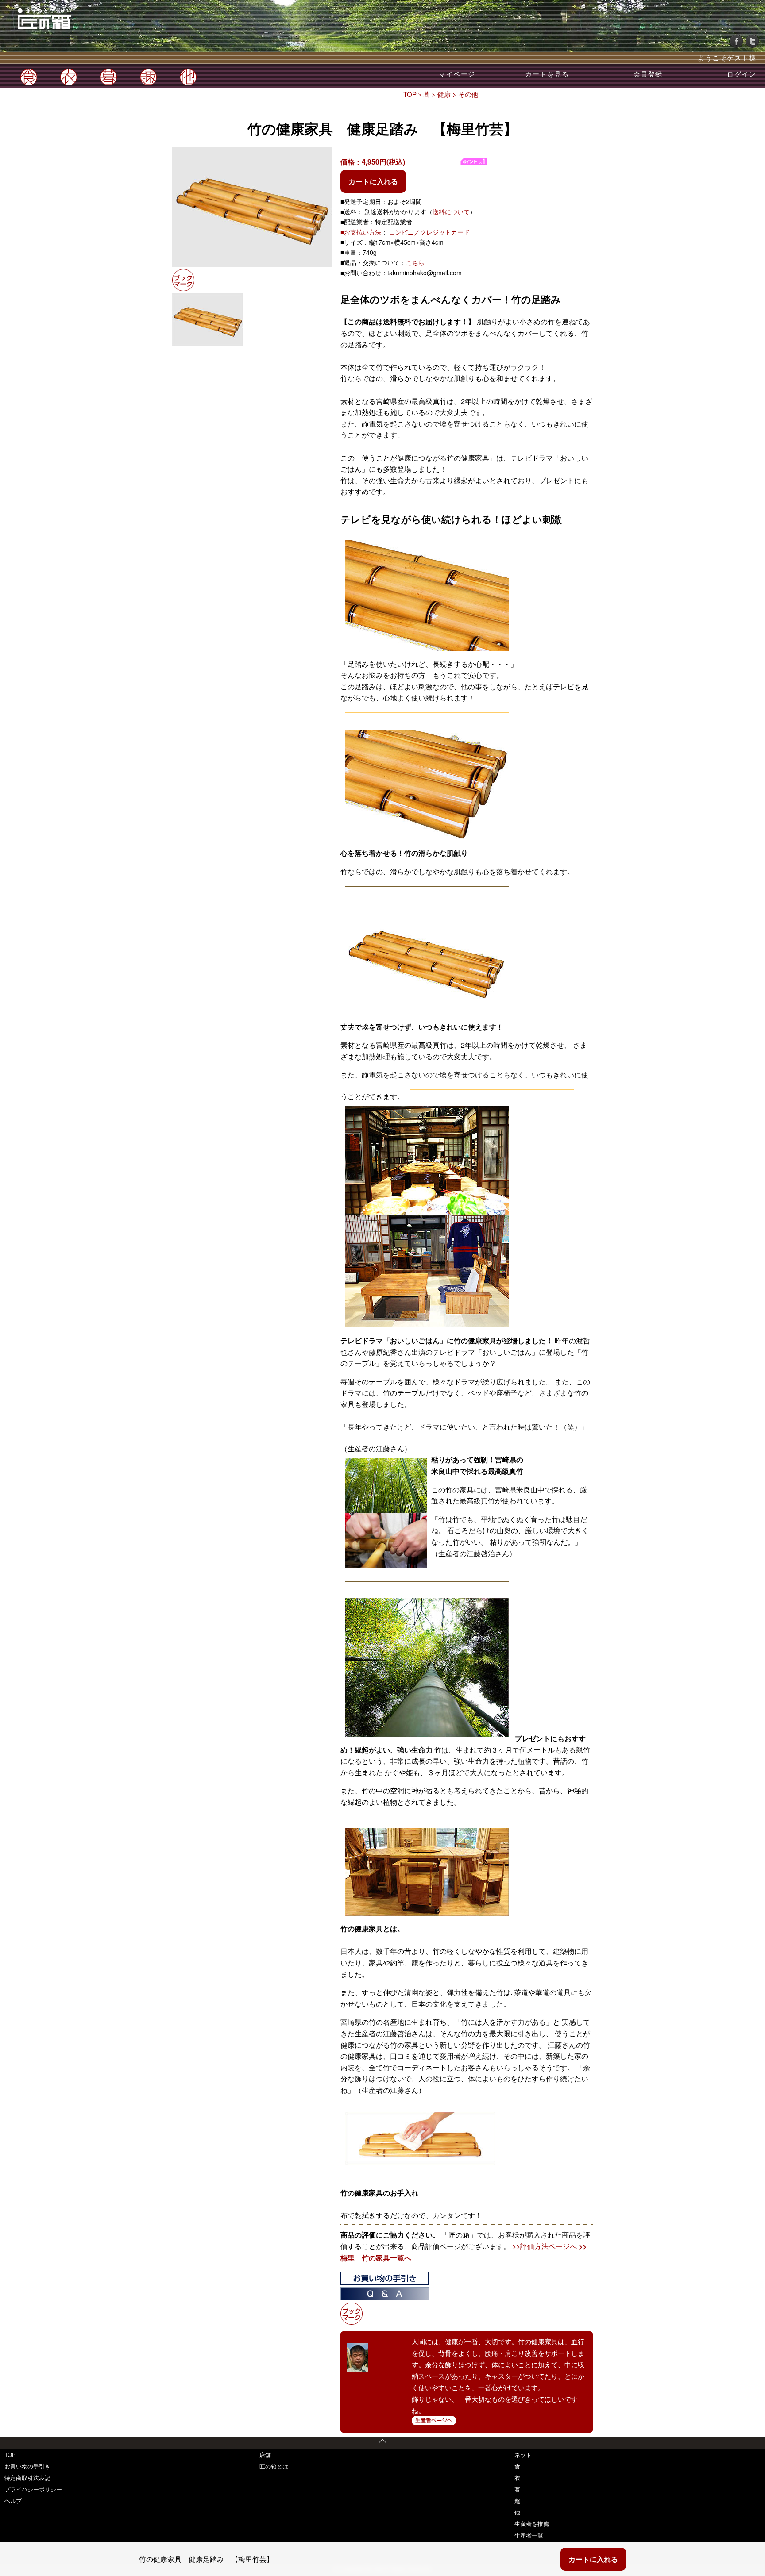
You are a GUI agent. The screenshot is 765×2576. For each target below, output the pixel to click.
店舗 (265, 2455)
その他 (468, 94)
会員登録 (648, 74)
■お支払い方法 (361, 232)
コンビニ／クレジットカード (429, 232)
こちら (415, 262)
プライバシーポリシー (33, 2489)
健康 (444, 94)
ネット (523, 2455)
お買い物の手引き (27, 2466)
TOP (410, 94)
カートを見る (547, 74)
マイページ (457, 74)
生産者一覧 (529, 2535)
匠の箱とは (274, 2466)
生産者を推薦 (532, 2524)
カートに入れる (373, 181)
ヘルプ (13, 2501)
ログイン (742, 74)
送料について (451, 211)
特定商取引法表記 (27, 2478)
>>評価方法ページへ (545, 2246)
